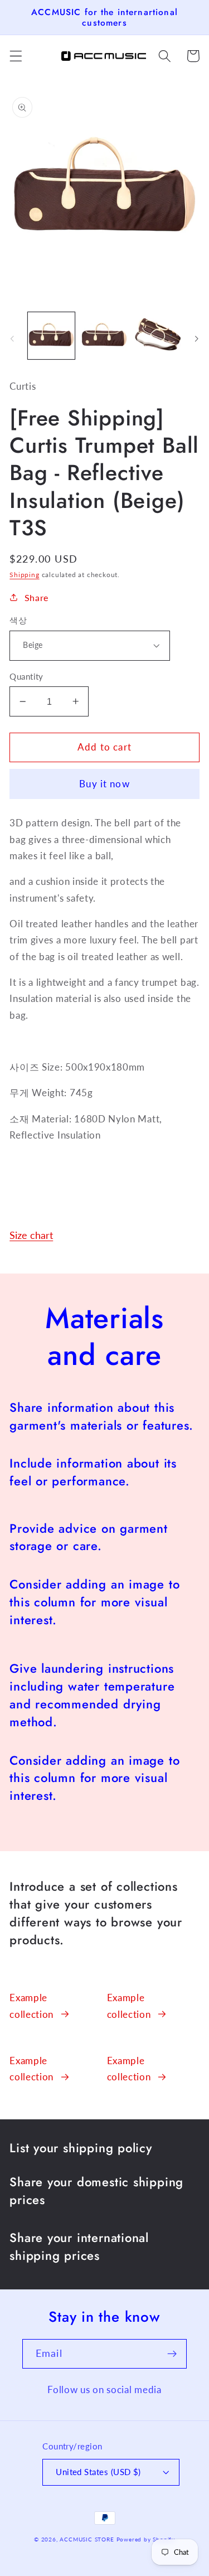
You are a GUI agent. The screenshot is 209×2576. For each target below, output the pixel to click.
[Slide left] (12, 338)
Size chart (31, 1235)
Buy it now (104, 784)
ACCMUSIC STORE (87, 2539)
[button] (16, 56)
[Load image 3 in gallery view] (158, 336)
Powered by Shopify (146, 2539)
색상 (18, 620)
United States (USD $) (98, 2472)
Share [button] (37, 597)
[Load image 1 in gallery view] (51, 336)
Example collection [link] (31, 2006)
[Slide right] (197, 338)
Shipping (24, 575)
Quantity (26, 676)
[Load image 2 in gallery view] (104, 336)
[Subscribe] (172, 2354)
